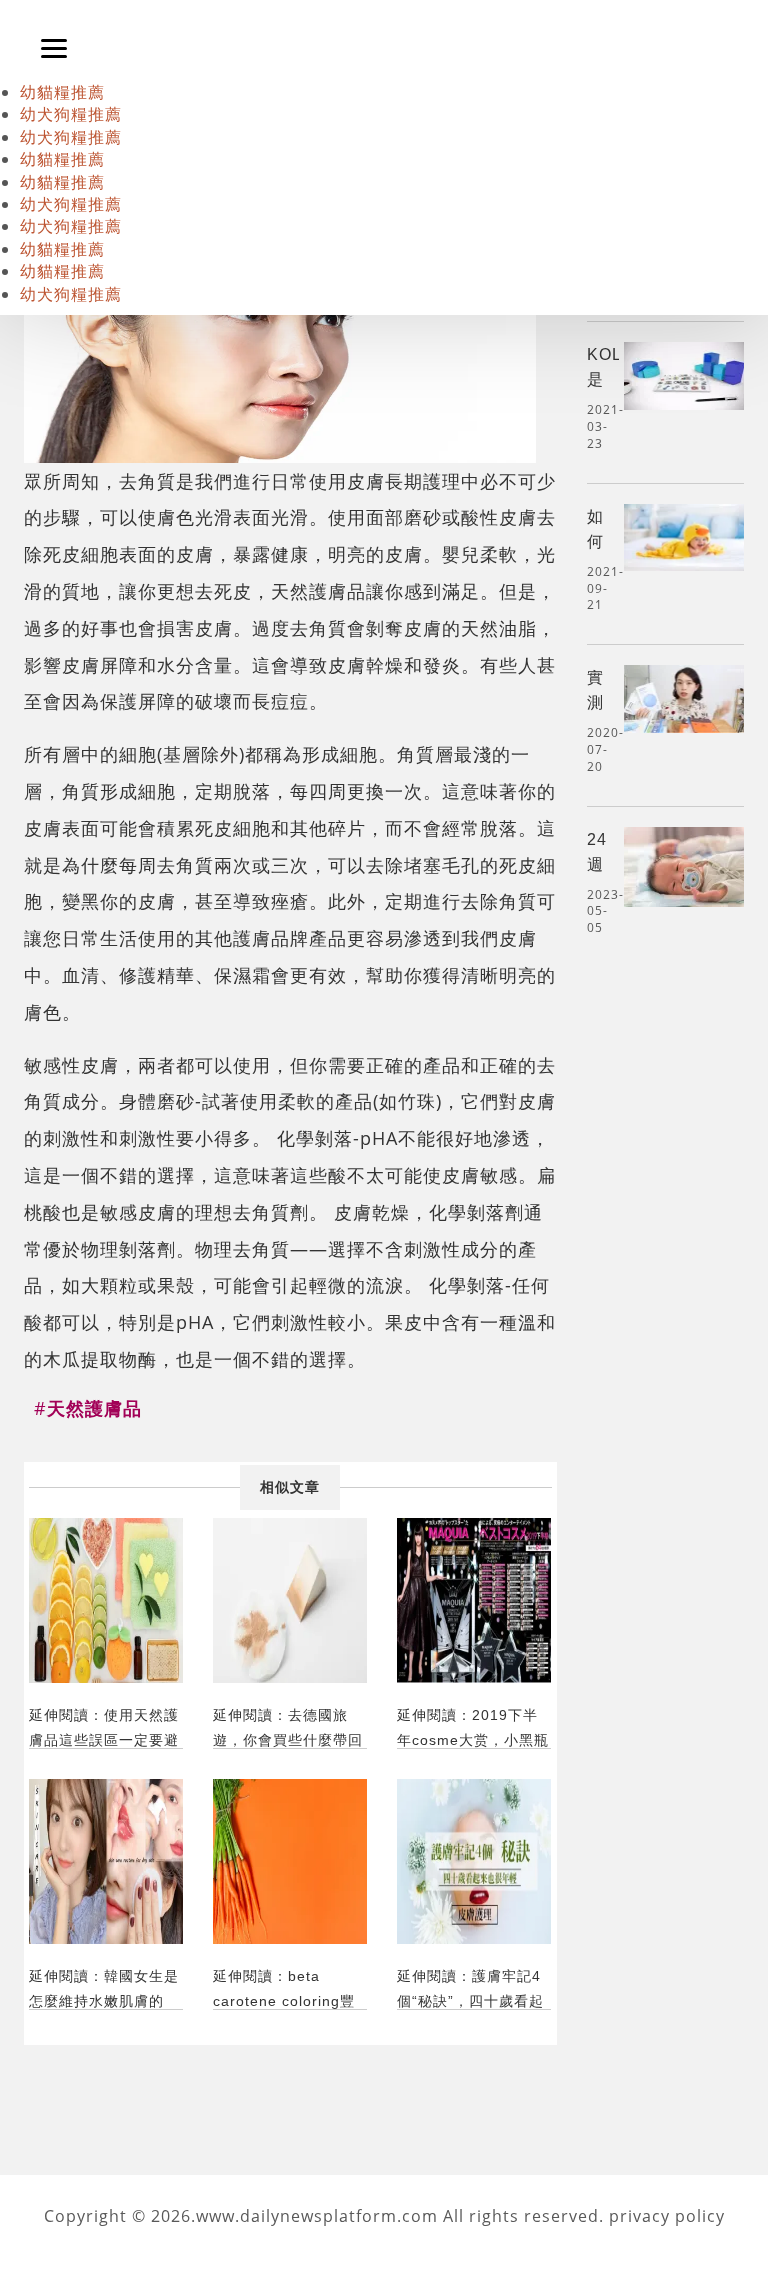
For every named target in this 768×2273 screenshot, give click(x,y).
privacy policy (667, 2216)
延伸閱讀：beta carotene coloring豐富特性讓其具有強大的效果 (288, 1988)
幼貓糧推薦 (62, 92)
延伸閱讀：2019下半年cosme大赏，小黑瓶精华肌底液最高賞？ (473, 1727)
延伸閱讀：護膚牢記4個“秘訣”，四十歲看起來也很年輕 (470, 1988)
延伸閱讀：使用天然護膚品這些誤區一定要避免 (104, 1727)
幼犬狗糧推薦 (71, 114)
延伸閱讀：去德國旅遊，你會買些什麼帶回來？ (288, 1727)
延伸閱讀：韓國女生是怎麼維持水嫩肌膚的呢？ (104, 1988)
